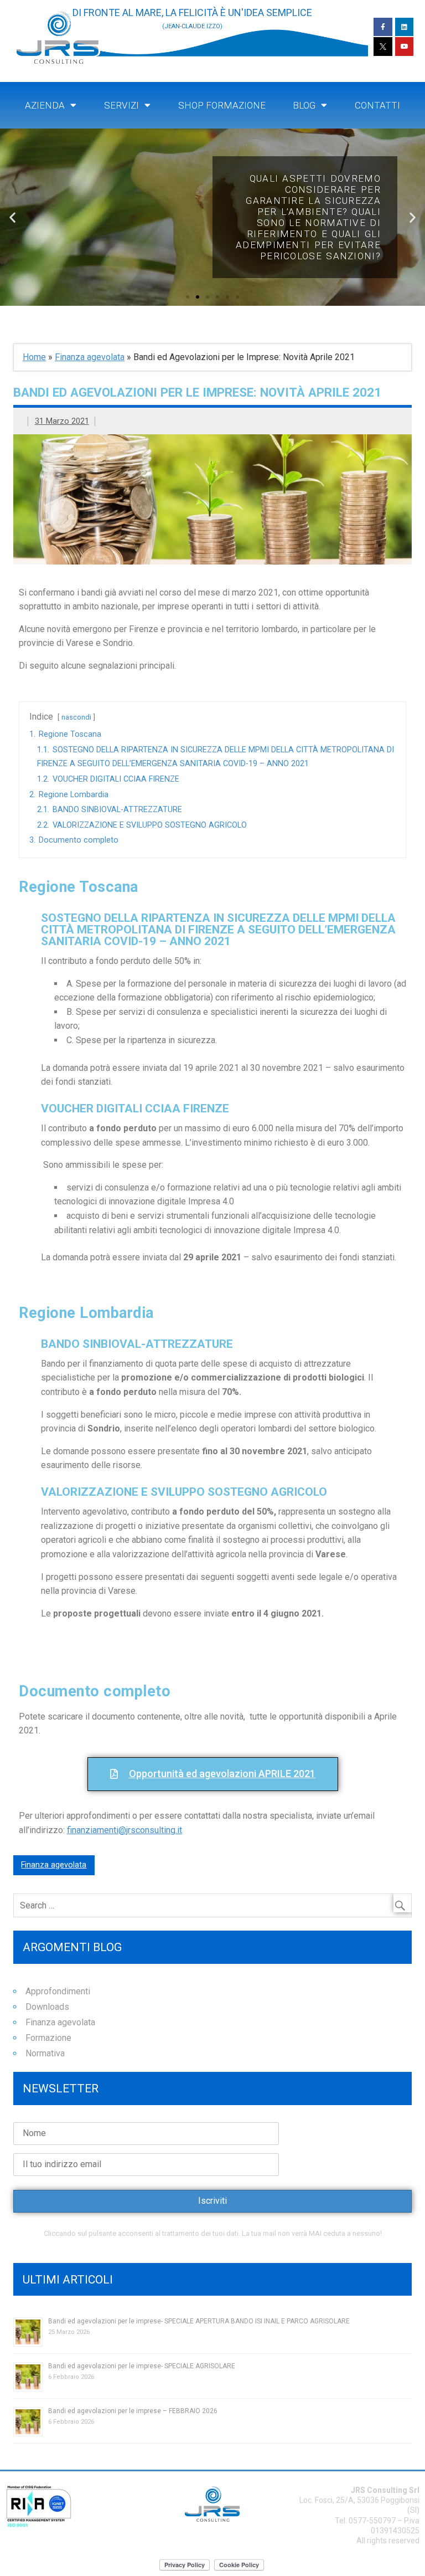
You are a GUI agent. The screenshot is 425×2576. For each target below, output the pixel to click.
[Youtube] (405, 47)
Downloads (47, 2007)
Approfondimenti (58, 1991)
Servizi (121, 105)
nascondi (76, 717)
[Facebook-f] (383, 27)
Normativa (45, 2053)
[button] (188, 297)
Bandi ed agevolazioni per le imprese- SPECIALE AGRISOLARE (142, 2366)
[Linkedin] (405, 27)
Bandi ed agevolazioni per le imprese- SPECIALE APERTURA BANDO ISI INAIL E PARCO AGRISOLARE (199, 2321)
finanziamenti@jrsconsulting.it (125, 1830)
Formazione (48, 2038)
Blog (304, 105)
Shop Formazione (222, 105)
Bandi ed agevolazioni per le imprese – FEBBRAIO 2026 (133, 2411)
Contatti (377, 105)
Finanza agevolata (90, 357)
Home (34, 357)
